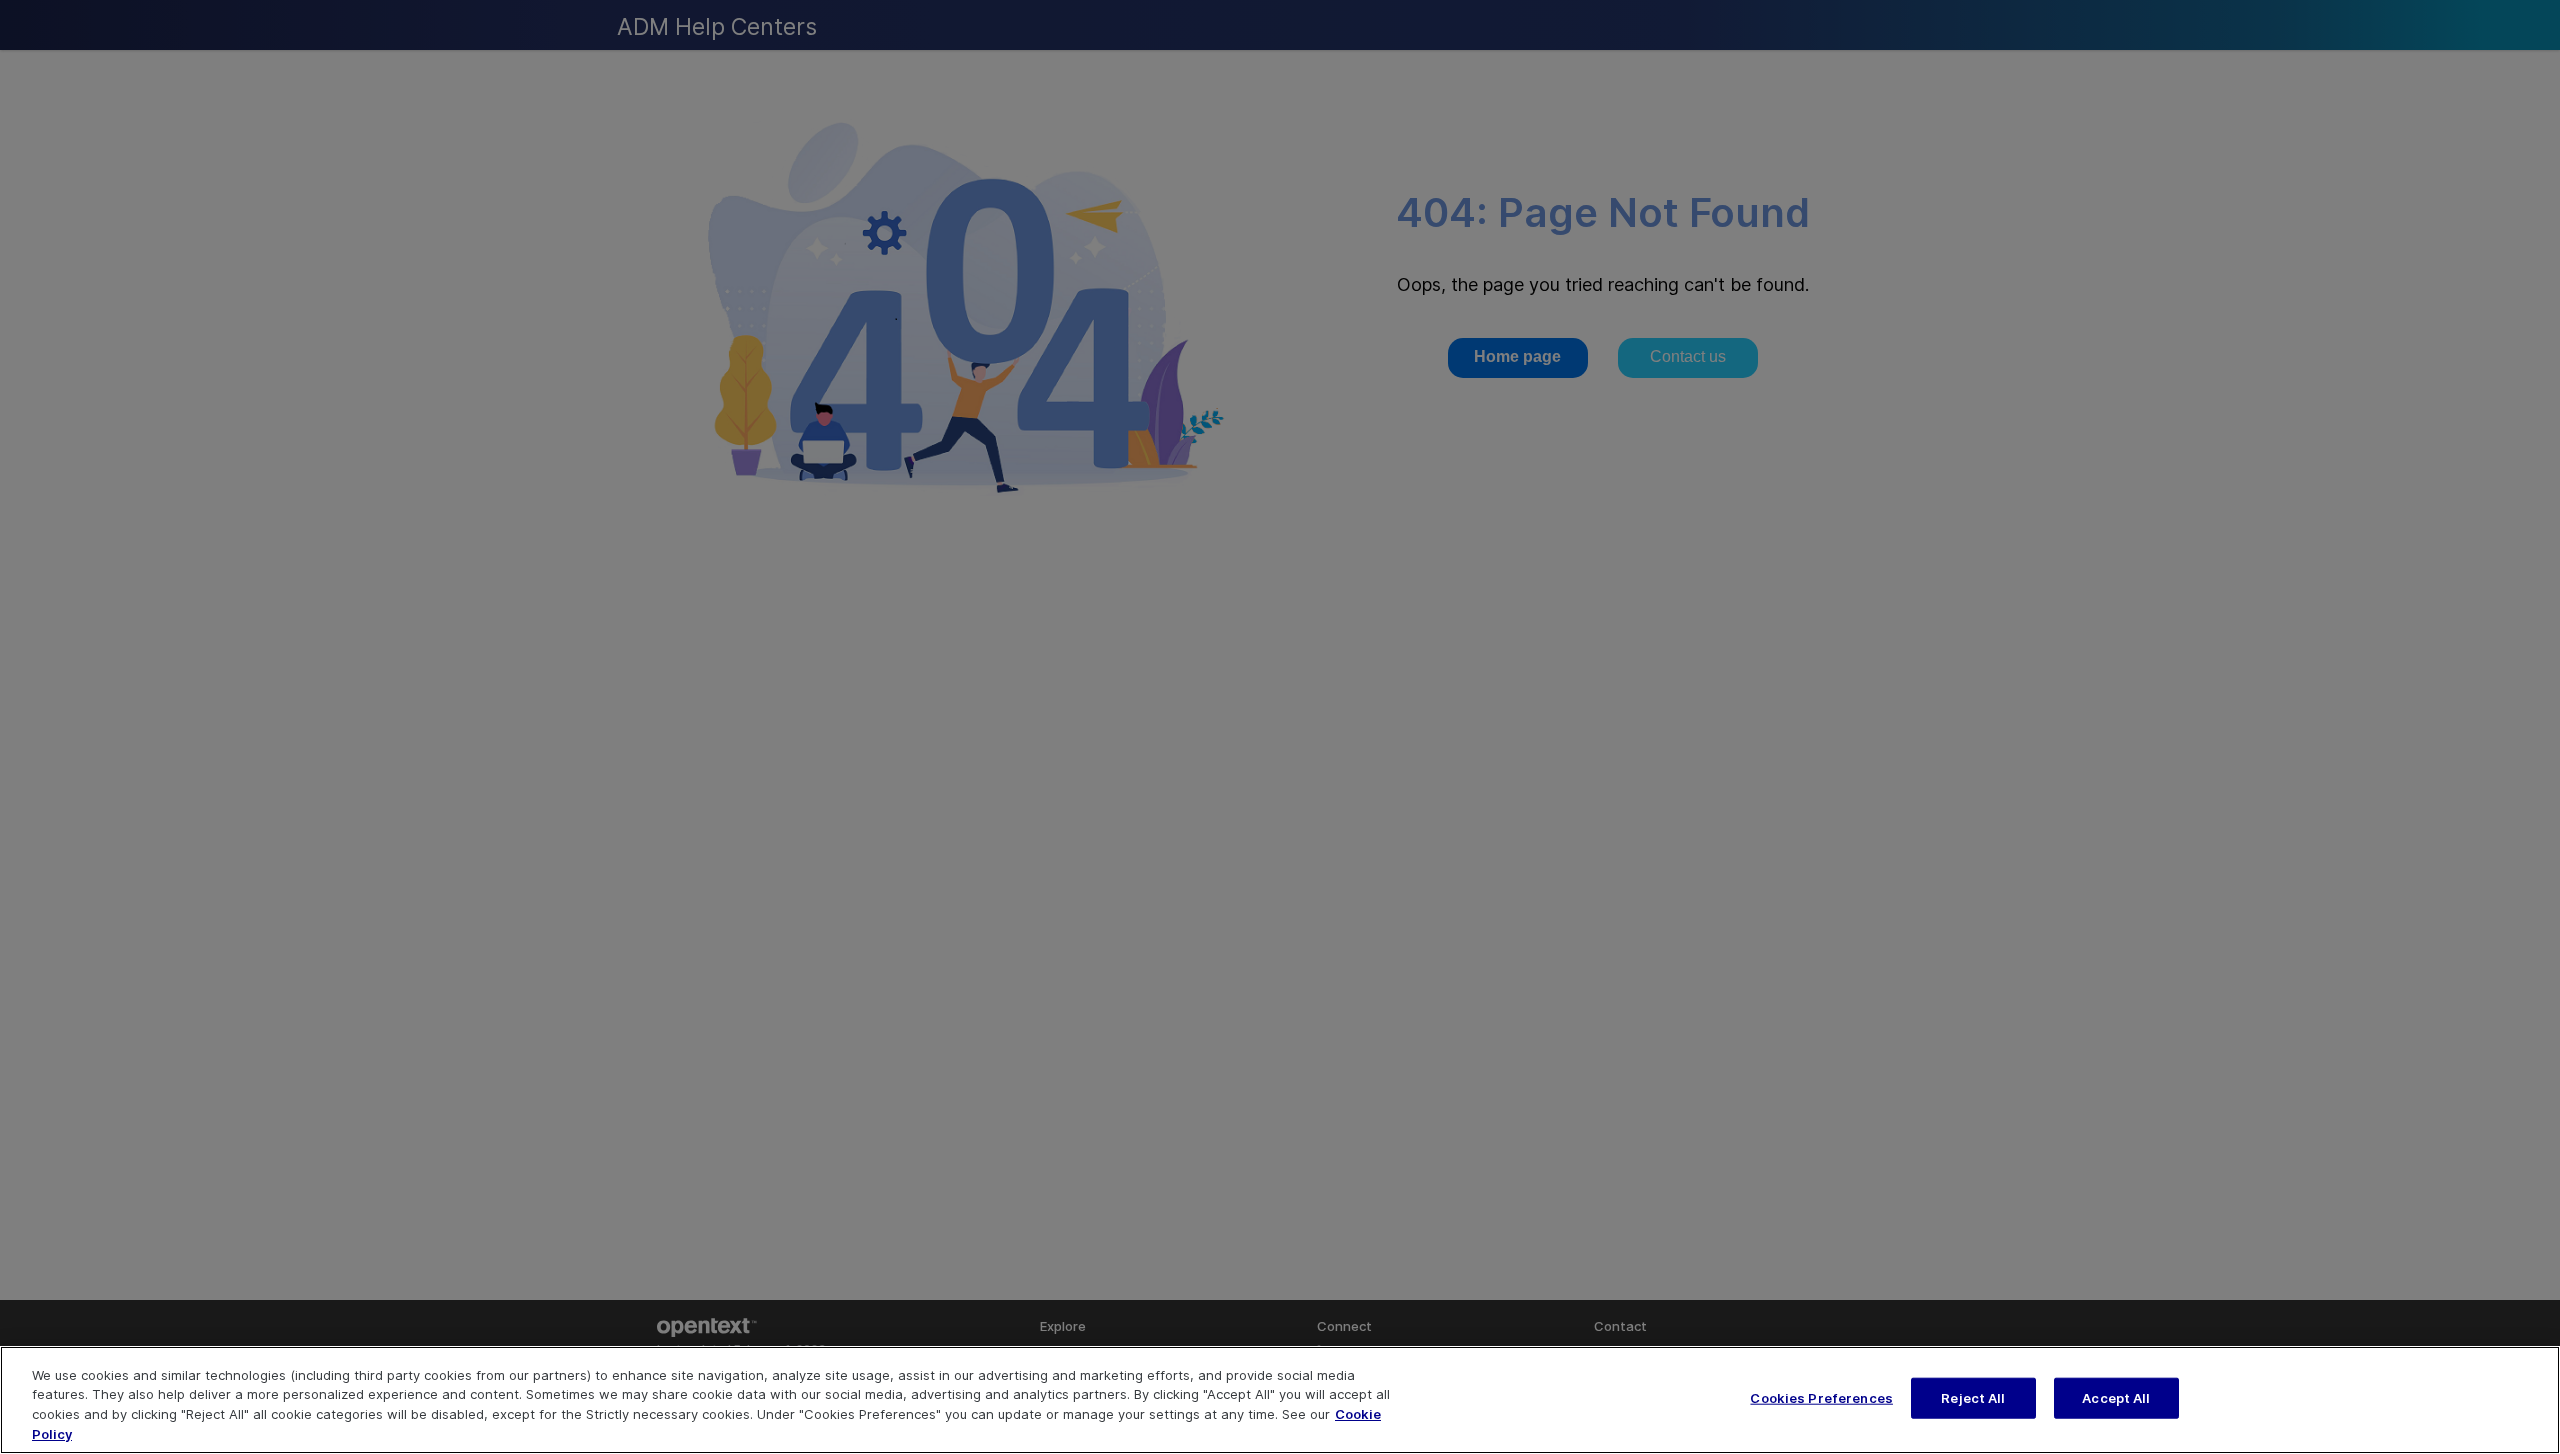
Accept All (2116, 1398)
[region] (1280, 1400)
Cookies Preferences (1821, 1398)
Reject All (1973, 1398)
